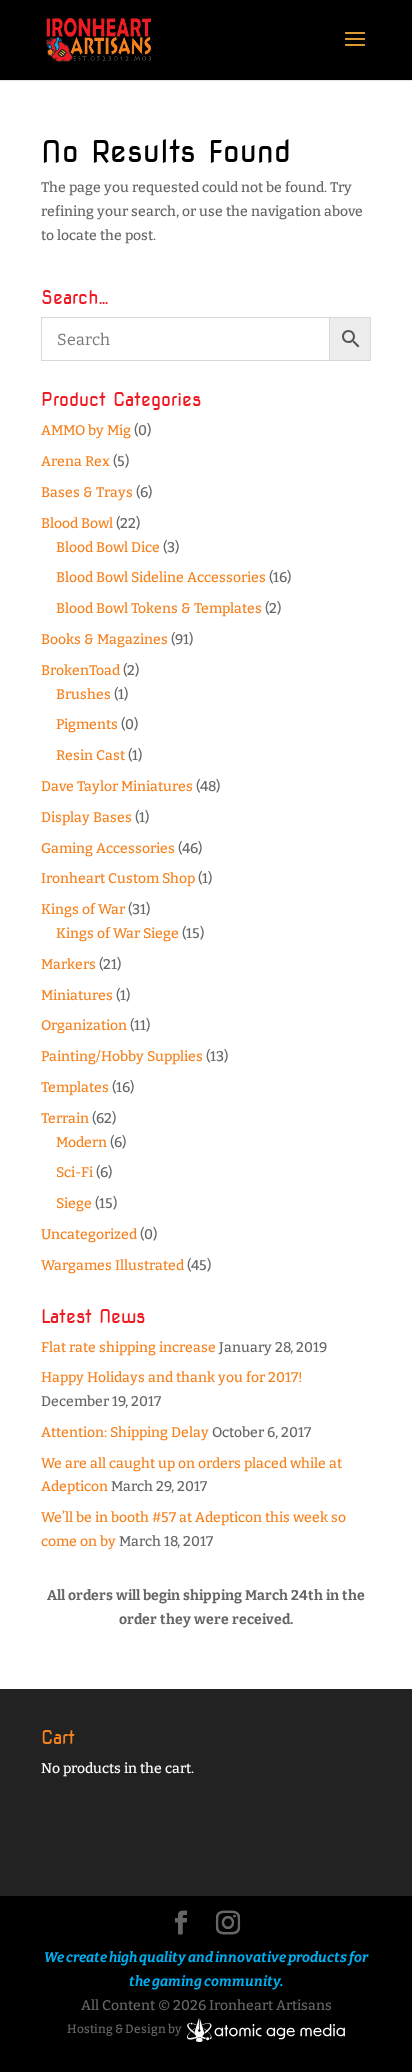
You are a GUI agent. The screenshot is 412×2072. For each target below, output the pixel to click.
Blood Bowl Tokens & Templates (159, 608)
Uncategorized (89, 1234)
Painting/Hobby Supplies (122, 1056)
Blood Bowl (77, 523)
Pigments (87, 724)
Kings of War (83, 909)
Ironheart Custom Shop (118, 878)
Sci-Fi (74, 1172)
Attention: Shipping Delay (125, 1432)
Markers (68, 964)
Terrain (65, 1118)
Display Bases (86, 817)
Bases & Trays (87, 492)
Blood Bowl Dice (108, 547)
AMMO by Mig (86, 430)
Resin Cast (90, 755)
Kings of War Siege (117, 933)
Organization (84, 1025)
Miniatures (77, 995)
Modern (81, 1142)
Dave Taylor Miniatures (117, 786)
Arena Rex (75, 461)
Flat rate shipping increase (128, 1347)
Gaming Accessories (108, 848)
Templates (75, 1087)
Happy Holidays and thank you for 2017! (172, 1377)
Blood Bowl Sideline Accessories (161, 577)
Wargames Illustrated (112, 1265)
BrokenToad (80, 670)
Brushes (83, 694)
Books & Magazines (104, 639)
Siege (74, 1203)
